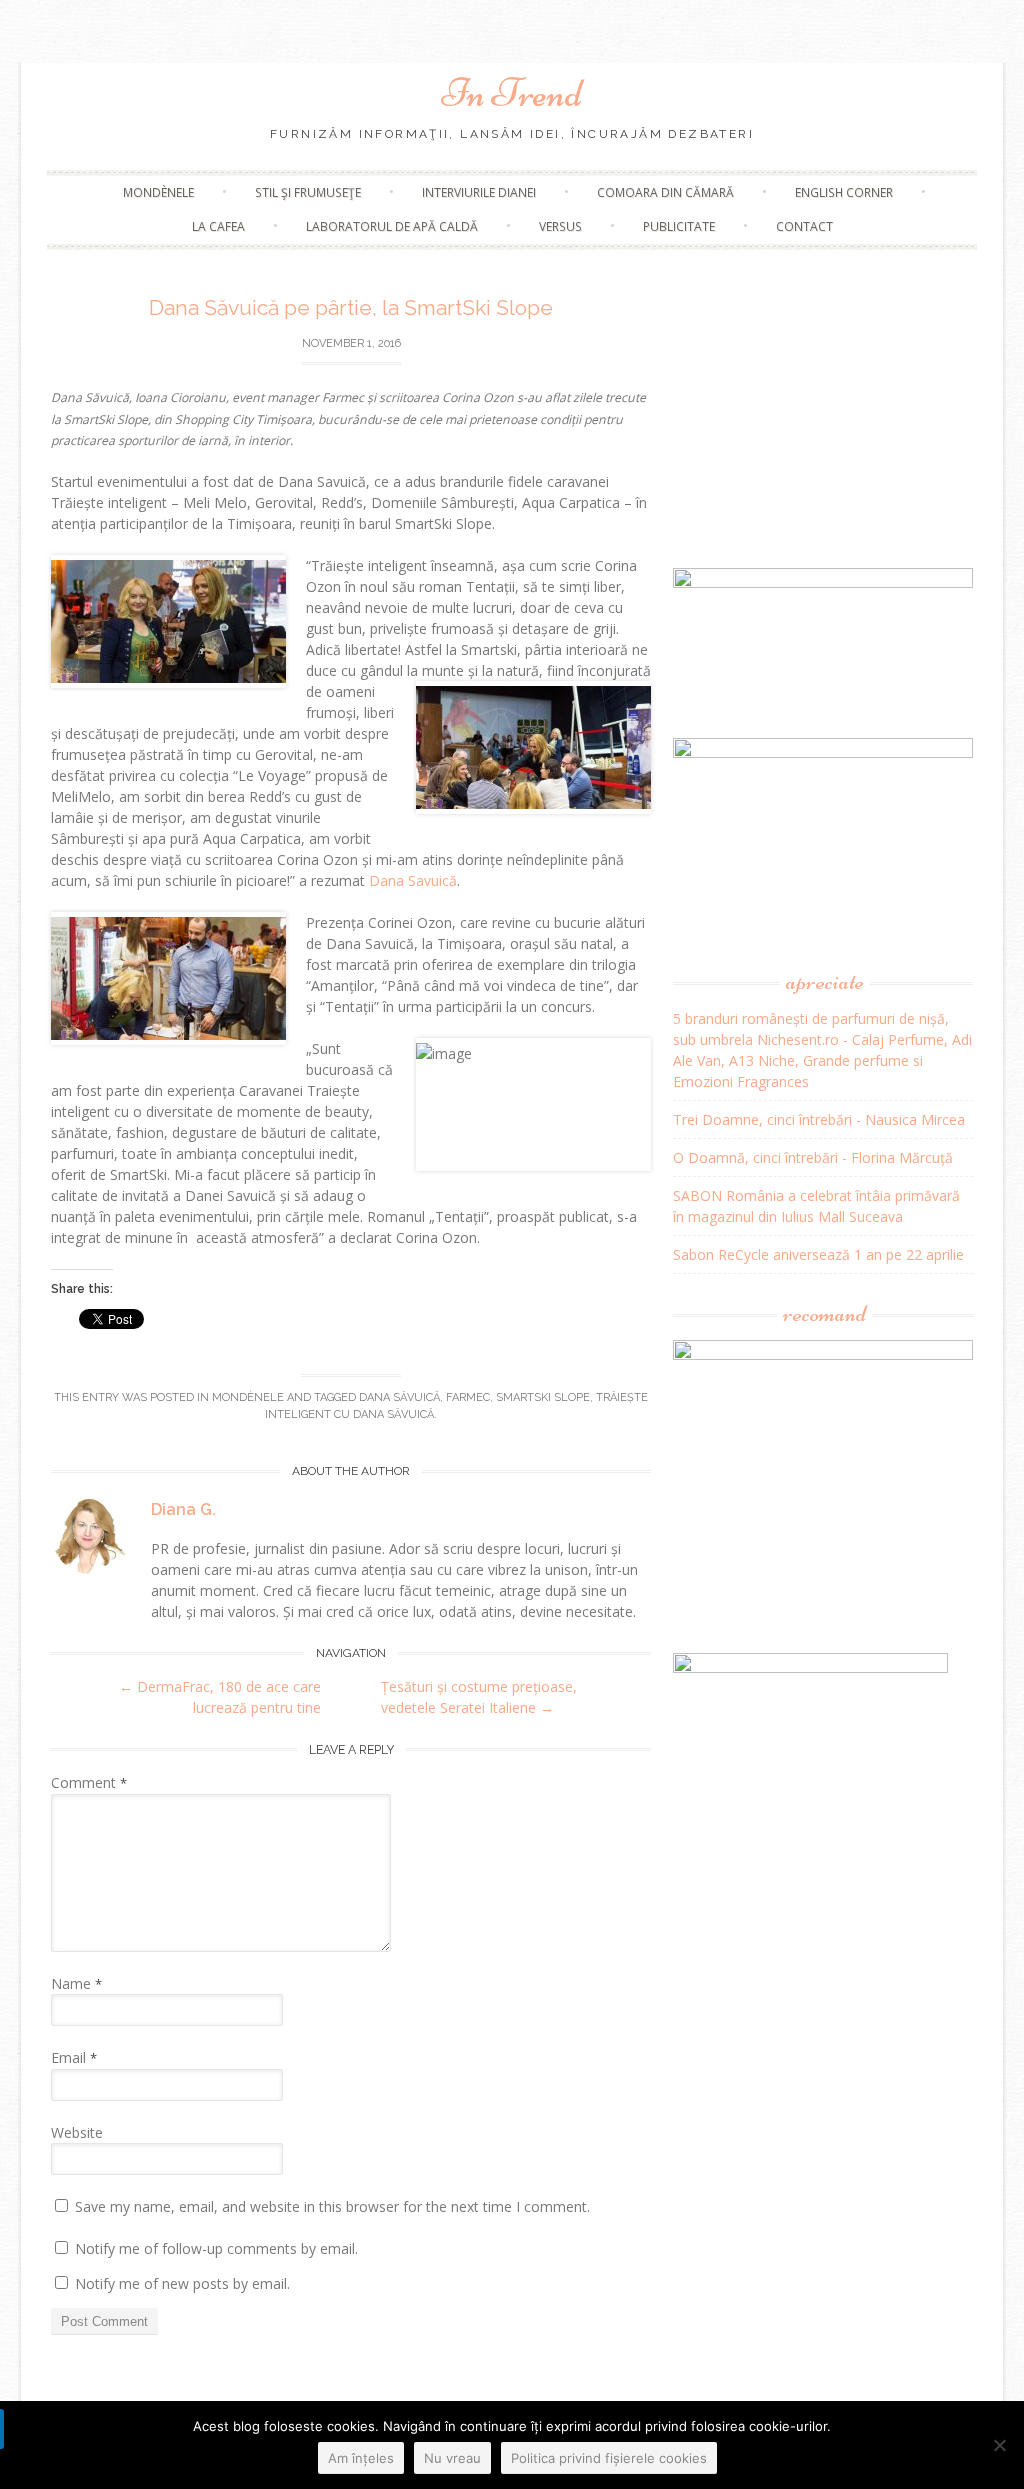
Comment (89, 1782)
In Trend (512, 93)
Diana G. (183, 1509)
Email (74, 2057)
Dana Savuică (413, 880)
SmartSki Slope (543, 1397)
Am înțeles (361, 2458)
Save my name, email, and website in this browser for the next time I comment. (332, 2206)
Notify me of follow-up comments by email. (216, 2248)
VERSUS (560, 226)
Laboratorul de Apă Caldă (392, 226)
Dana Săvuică (399, 1397)
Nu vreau (452, 2458)
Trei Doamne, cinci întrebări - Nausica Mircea (819, 1119)
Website (77, 2132)
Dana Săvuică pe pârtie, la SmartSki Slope (351, 307)
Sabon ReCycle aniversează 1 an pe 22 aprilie (818, 1254)
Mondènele (158, 192)
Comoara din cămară (665, 192)
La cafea (218, 226)
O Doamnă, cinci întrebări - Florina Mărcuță (813, 1157)
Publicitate (679, 226)
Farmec (468, 1397)
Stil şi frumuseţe (308, 192)
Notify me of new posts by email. (182, 2283)
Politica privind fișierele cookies (609, 2458)
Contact (804, 226)
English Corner (844, 192)
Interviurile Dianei (479, 192)
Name (76, 1983)
